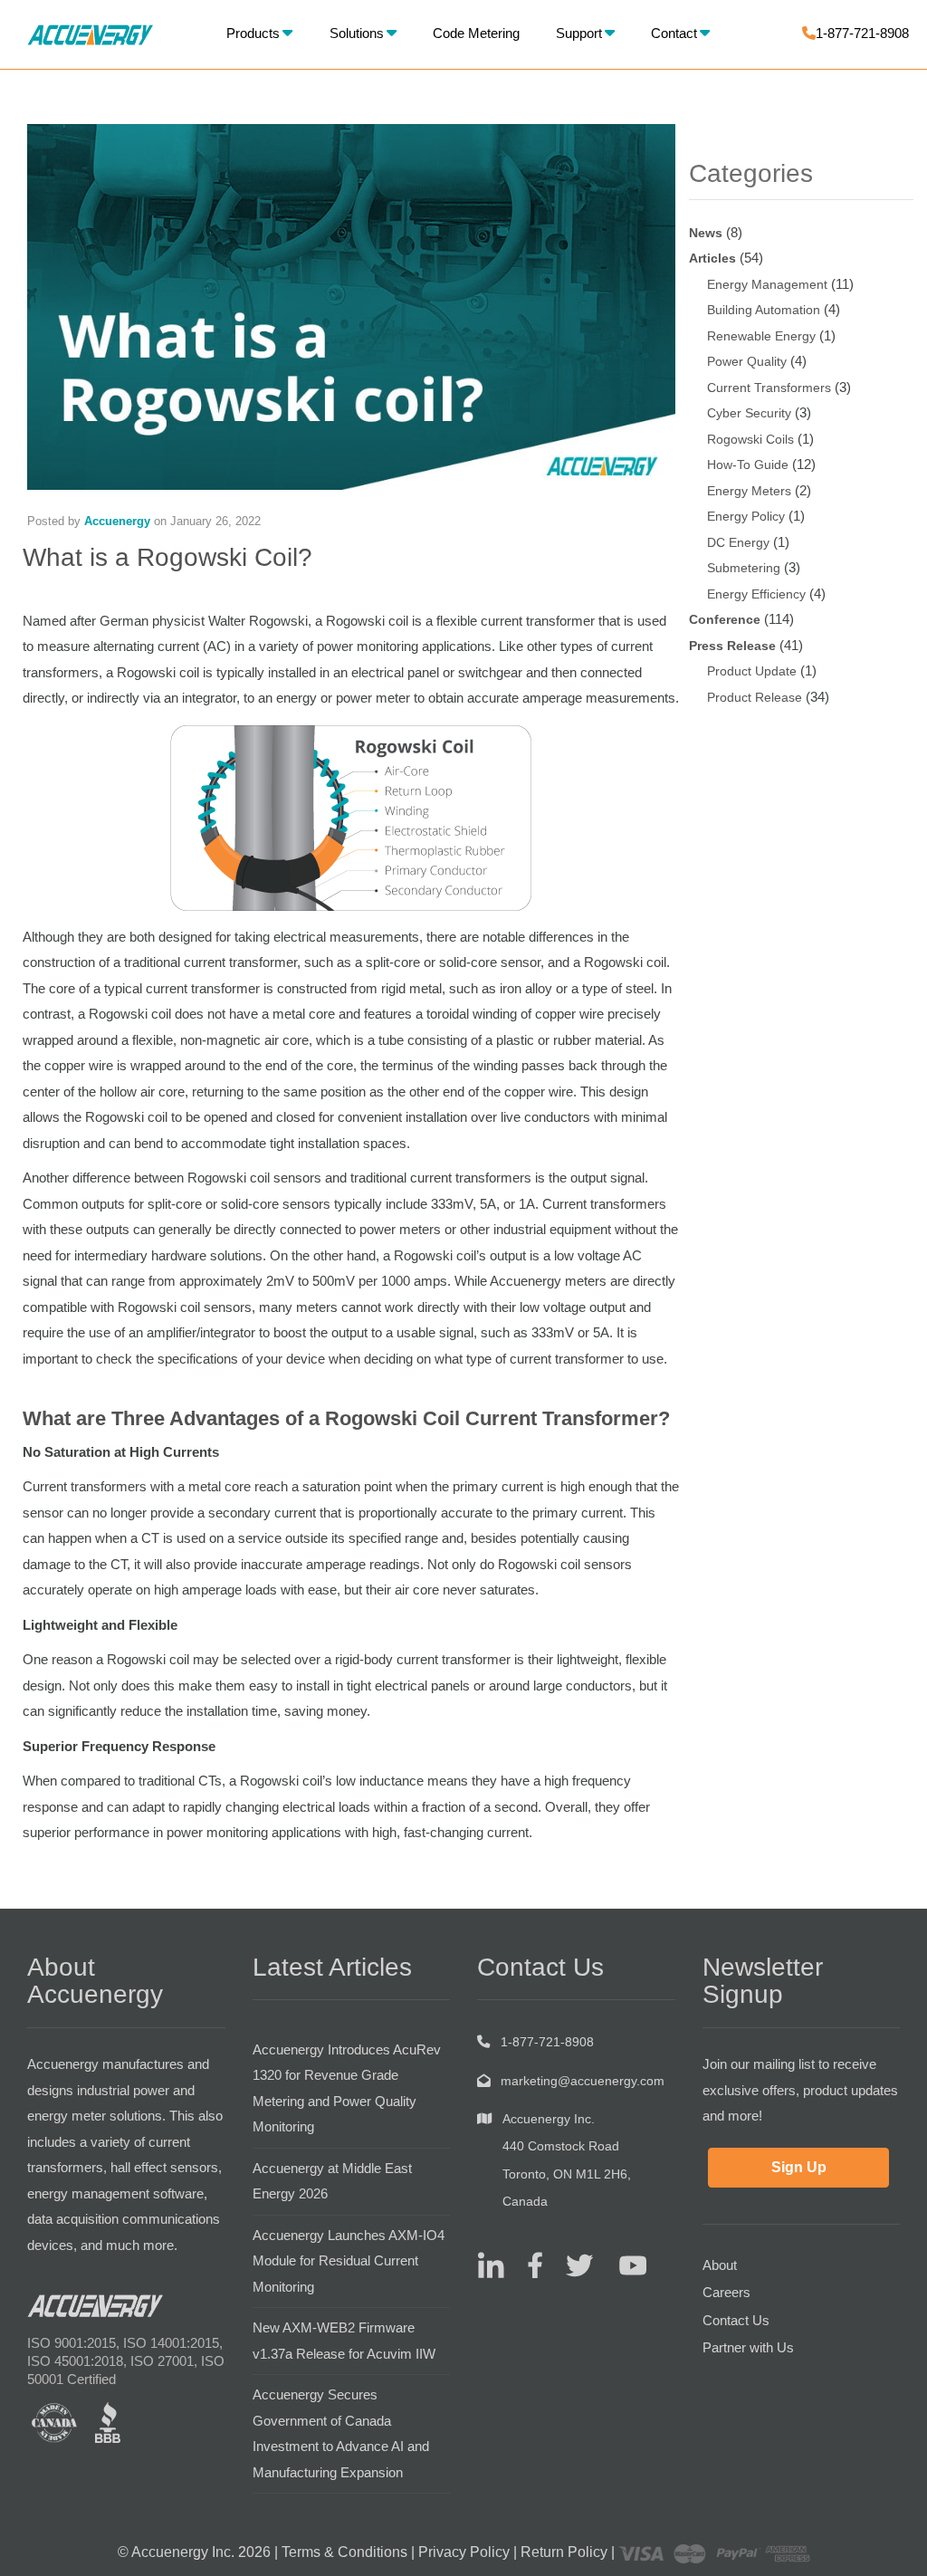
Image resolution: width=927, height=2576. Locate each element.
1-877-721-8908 (862, 33)
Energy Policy (746, 516)
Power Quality (747, 361)
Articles (712, 258)
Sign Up (799, 2167)
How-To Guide (748, 464)
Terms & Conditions (344, 2552)
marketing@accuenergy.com (583, 2081)
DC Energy (738, 542)
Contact (674, 33)
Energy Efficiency (756, 594)
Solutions (357, 33)
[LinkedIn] (491, 2265)
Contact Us (736, 2320)
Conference (725, 619)
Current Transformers (769, 388)
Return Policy (564, 2552)
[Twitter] (573, 2265)
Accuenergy (117, 521)
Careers (726, 2292)
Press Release (732, 646)
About (720, 2265)
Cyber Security (749, 413)
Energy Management (767, 284)
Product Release (755, 697)
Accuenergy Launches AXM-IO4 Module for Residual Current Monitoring (349, 2261)
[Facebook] (528, 2265)
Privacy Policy (464, 2552)
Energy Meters (749, 491)
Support (579, 33)
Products (253, 33)
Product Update (752, 671)
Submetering (744, 568)
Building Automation (764, 310)
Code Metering (476, 33)
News (706, 233)
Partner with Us (748, 2347)
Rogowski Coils (750, 439)
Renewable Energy (761, 336)
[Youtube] (621, 2265)
